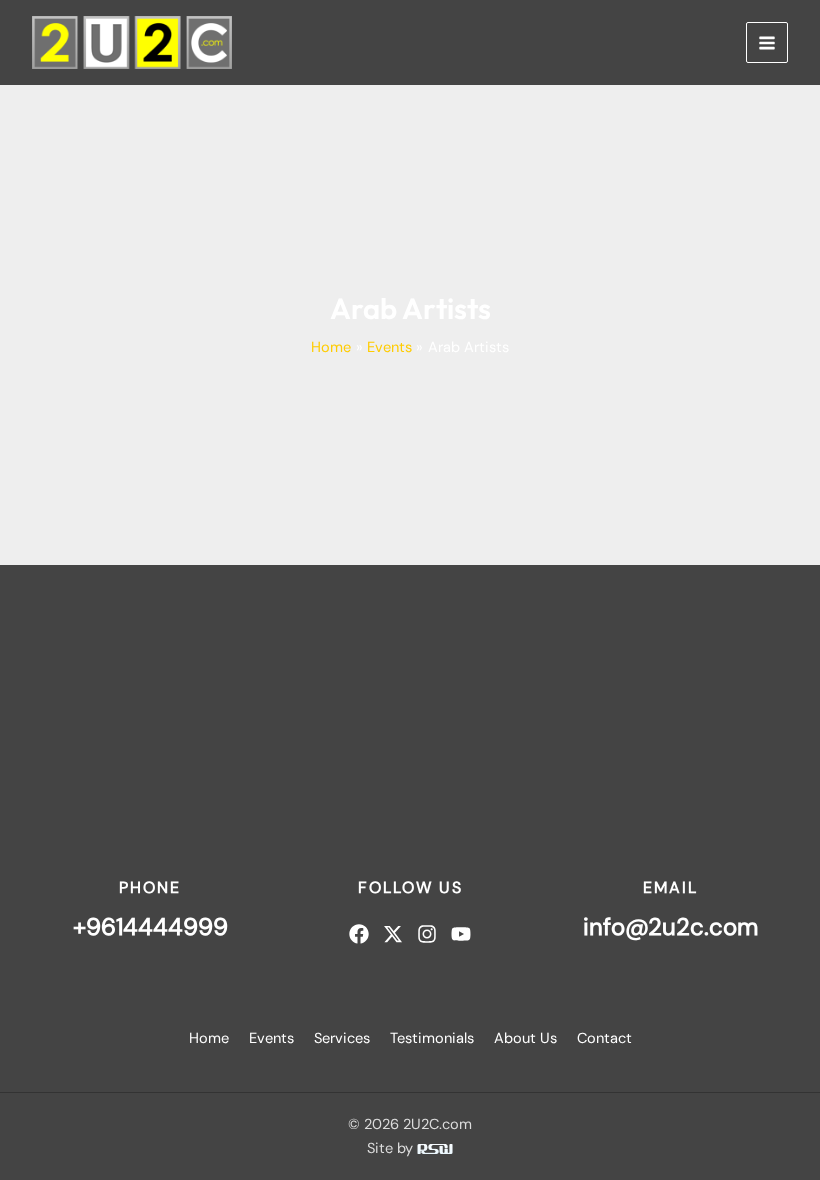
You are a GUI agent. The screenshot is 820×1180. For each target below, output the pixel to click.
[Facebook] (359, 934)
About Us (525, 1038)
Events (271, 1038)
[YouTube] (461, 934)
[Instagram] (427, 934)
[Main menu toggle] (767, 43)
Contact (604, 1038)
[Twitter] (393, 934)
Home (209, 1038)
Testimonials (432, 1038)
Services (342, 1038)
